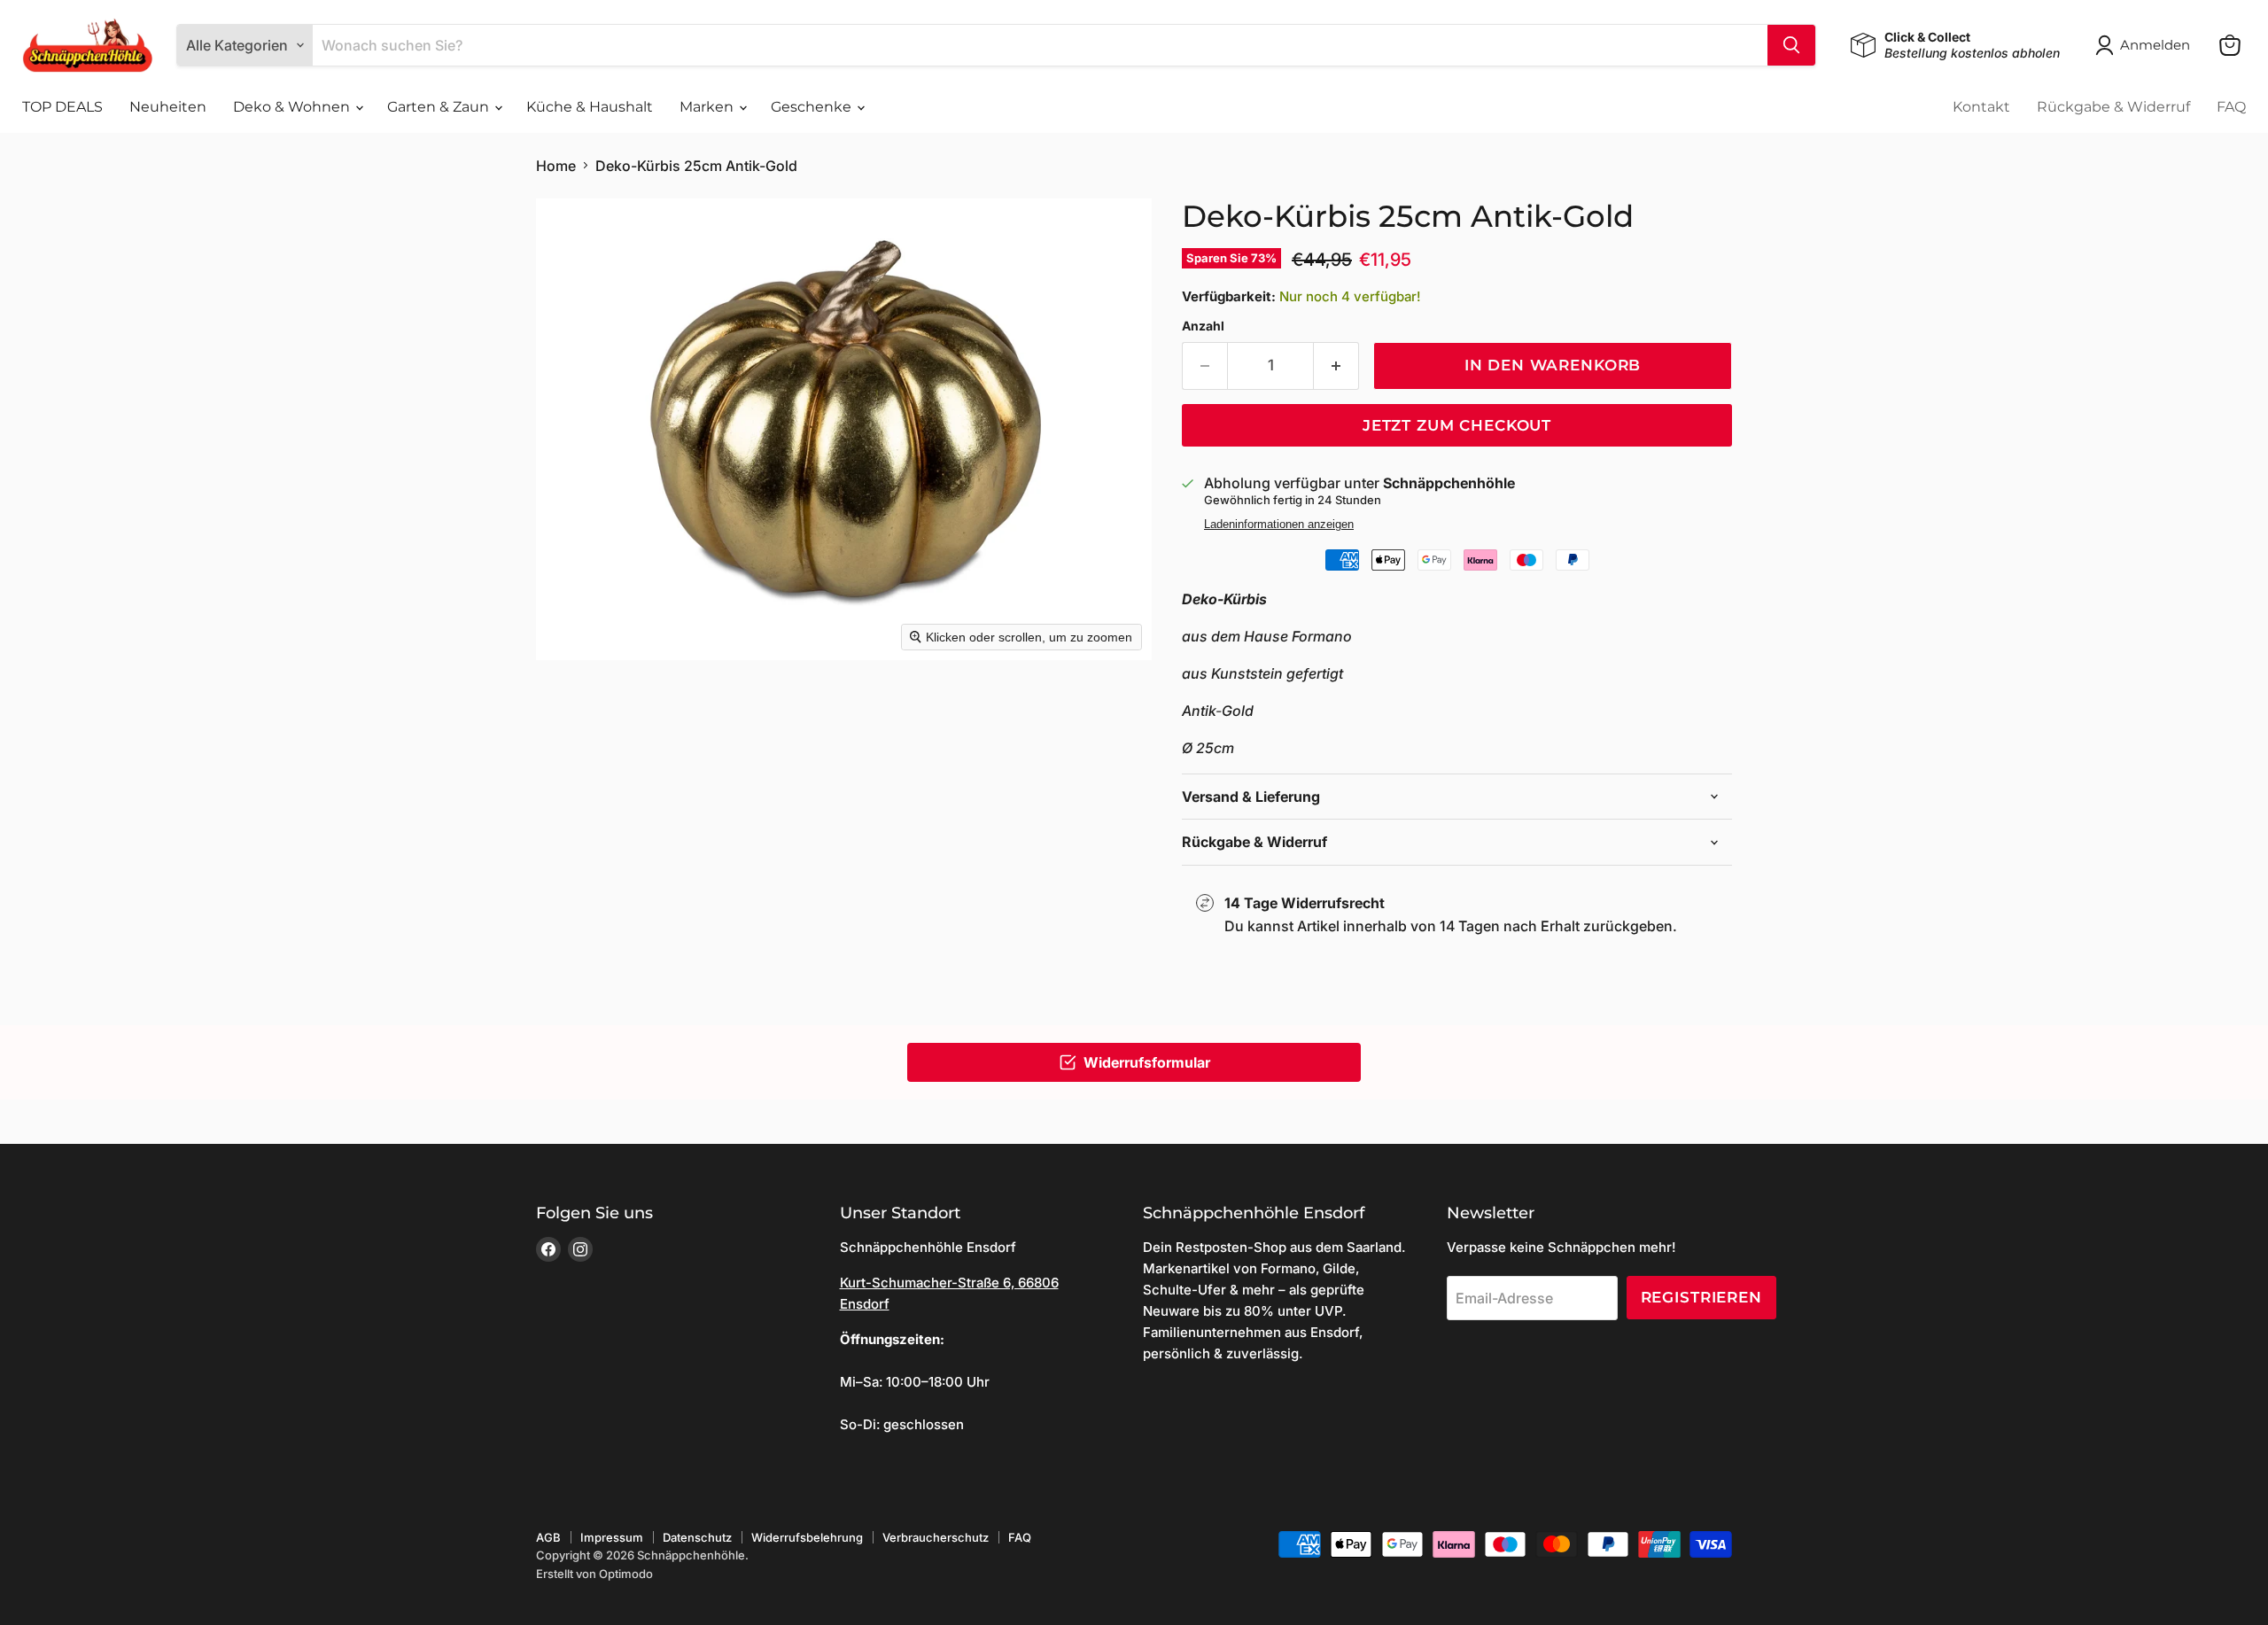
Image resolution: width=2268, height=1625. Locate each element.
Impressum (612, 1537)
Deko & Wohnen (293, 107)
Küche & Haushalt (590, 107)
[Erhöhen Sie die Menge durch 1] (1336, 366)
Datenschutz (697, 1537)
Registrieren (1701, 1297)
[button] (2146, 45)
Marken (708, 107)
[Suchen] (1791, 45)
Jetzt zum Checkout (1457, 425)
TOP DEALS (62, 107)
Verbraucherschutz (936, 1537)
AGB (548, 1537)
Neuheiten (168, 107)
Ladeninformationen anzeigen (1279, 525)
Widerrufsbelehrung (807, 1537)
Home (556, 166)
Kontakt (1981, 107)
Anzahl (1203, 326)
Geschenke (813, 107)
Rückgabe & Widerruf (2113, 107)
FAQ (2231, 107)
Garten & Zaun (440, 107)
